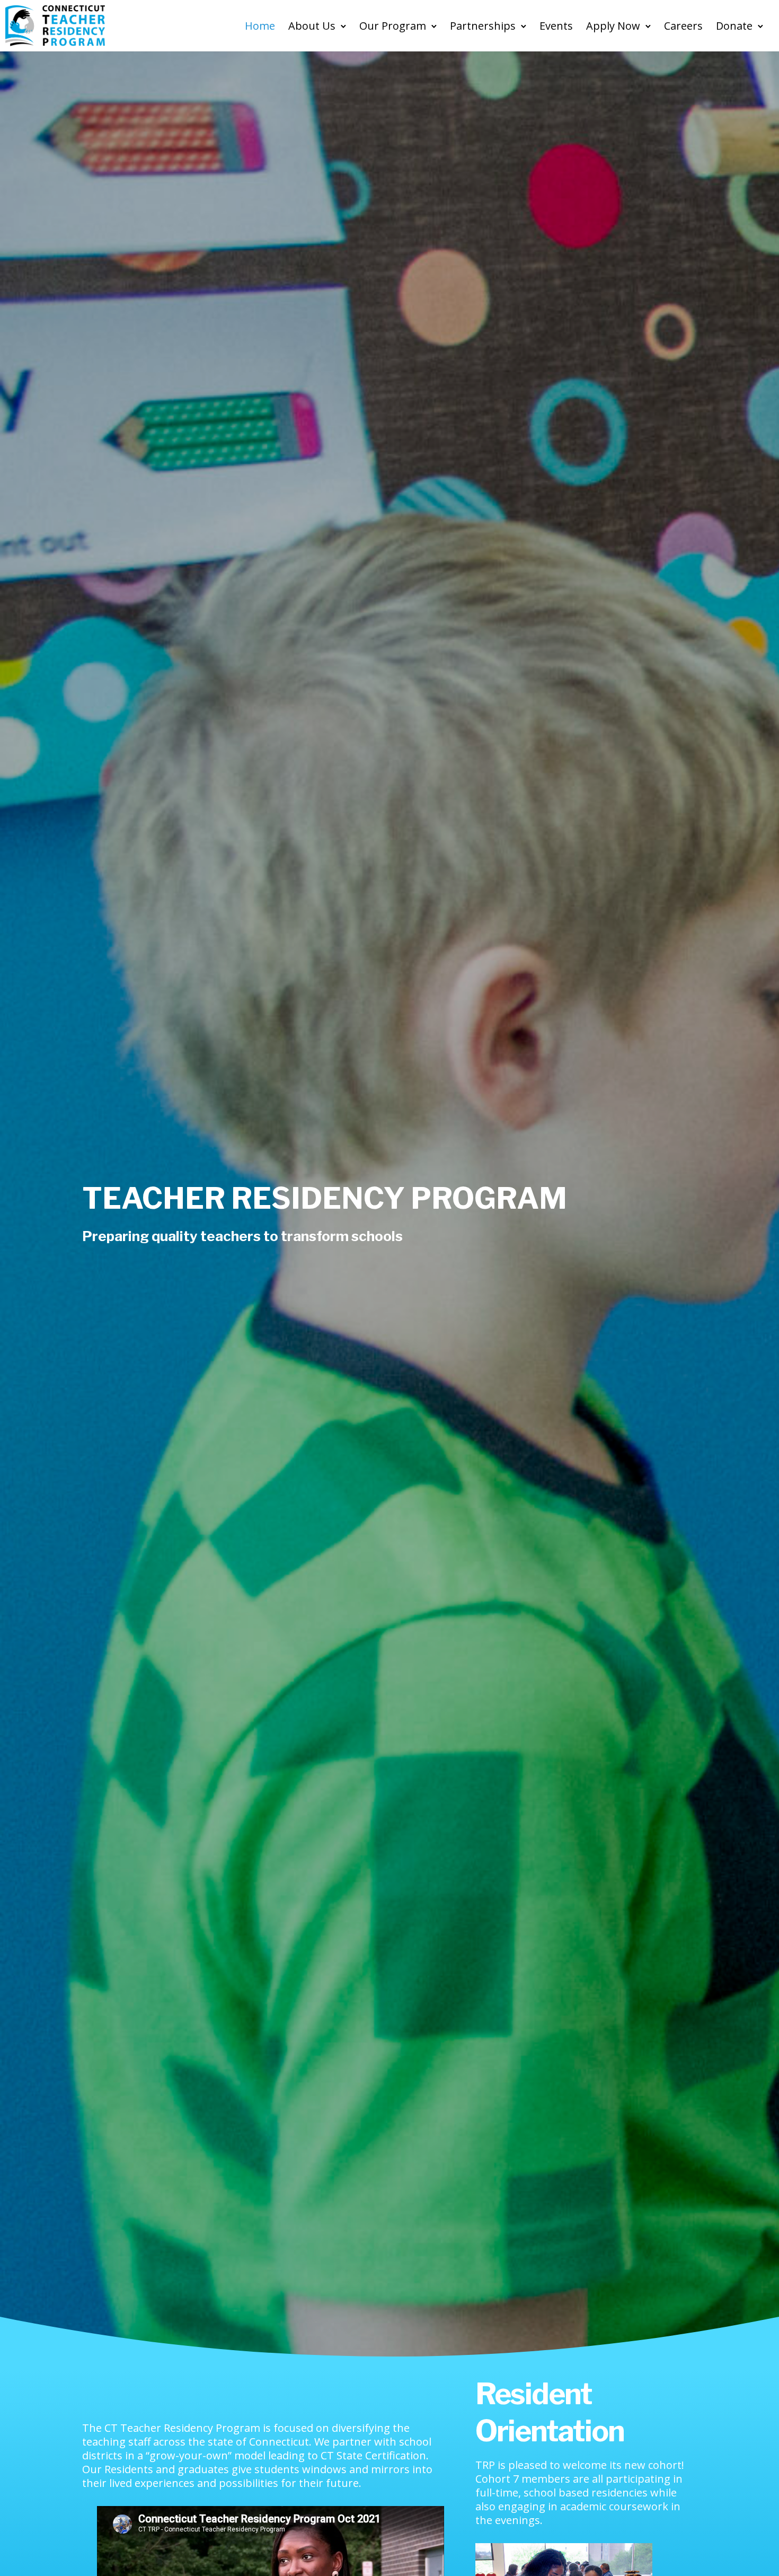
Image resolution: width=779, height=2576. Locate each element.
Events (556, 26)
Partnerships (483, 26)
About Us (312, 26)
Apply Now (613, 26)
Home (260, 26)
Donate (734, 26)
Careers (683, 26)
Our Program (393, 26)
